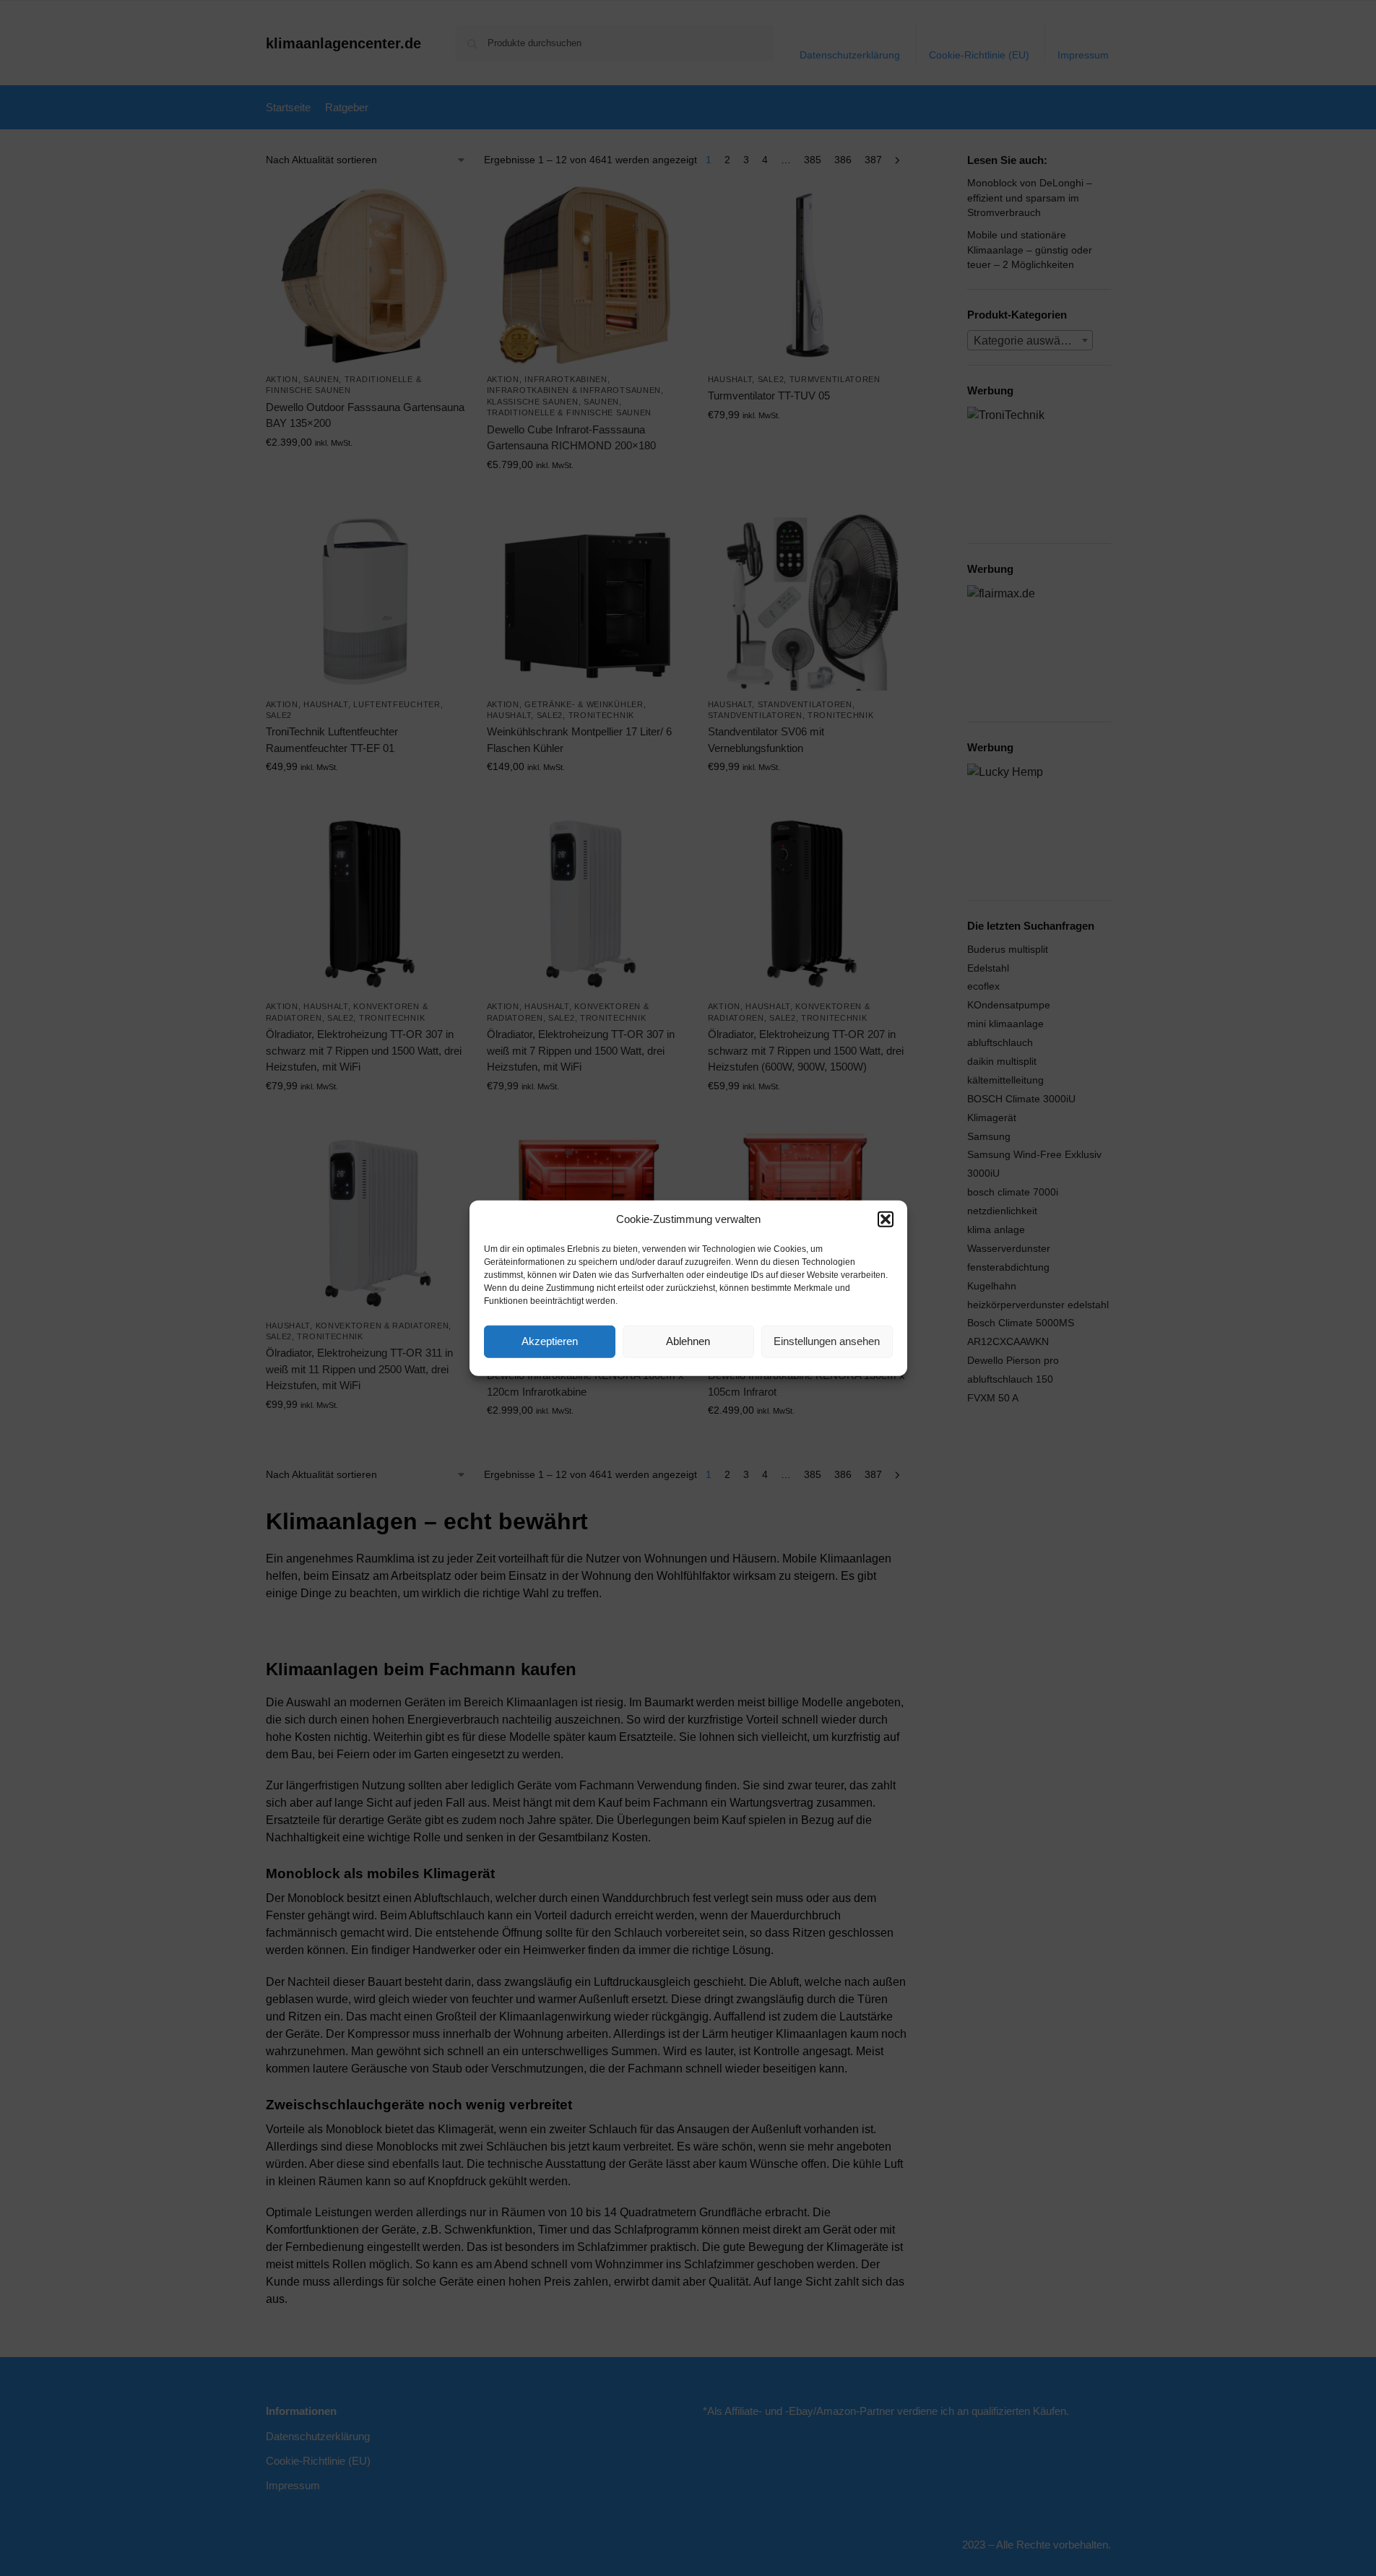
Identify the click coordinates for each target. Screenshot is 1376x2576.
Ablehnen (688, 1341)
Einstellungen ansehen (827, 1341)
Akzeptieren (550, 1341)
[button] (886, 1219)
